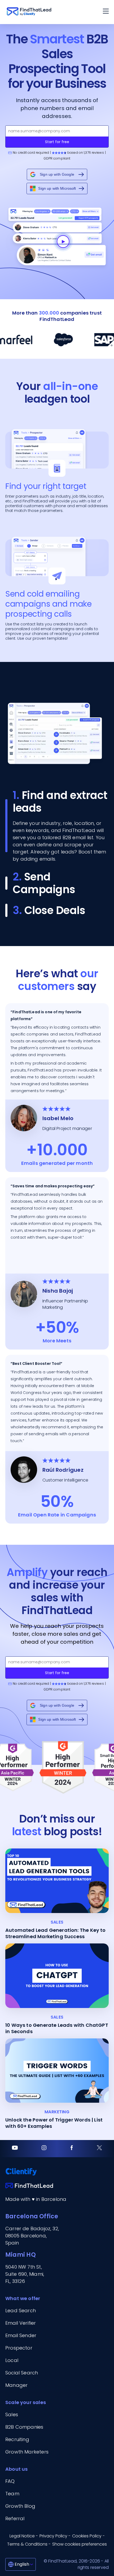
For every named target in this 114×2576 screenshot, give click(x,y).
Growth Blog (20, 2506)
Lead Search (21, 2311)
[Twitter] (99, 2149)
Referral (15, 2518)
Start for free (57, 142)
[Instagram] (44, 2149)
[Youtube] (15, 2149)
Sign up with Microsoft (57, 188)
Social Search (22, 2373)
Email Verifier (21, 2323)
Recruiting (17, 2439)
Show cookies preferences (80, 2544)
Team (12, 2494)
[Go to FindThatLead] (29, 12)
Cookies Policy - (88, 2536)
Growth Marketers (27, 2452)
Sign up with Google (57, 174)
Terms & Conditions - (29, 2544)
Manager (16, 2385)
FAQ (10, 2481)
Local (12, 2360)
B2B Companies (24, 2427)
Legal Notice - (24, 2536)
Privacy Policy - (55, 2536)
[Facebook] (72, 2149)
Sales (12, 2414)
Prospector (19, 2348)
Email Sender (21, 2335)
